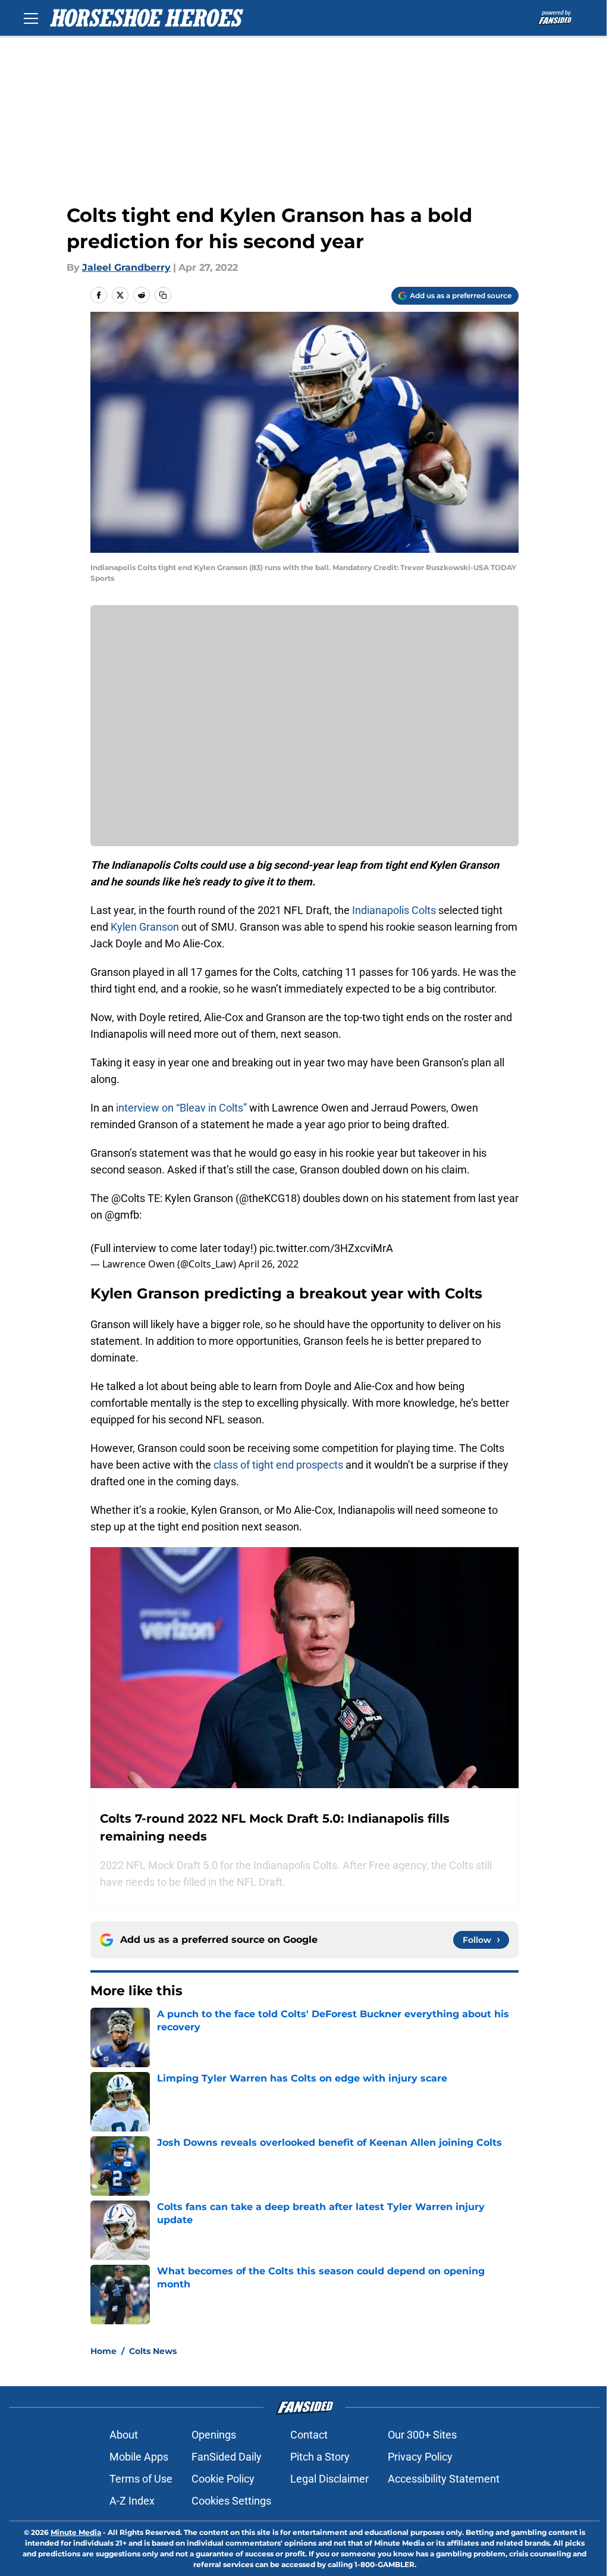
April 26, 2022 (269, 1264)
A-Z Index (132, 2501)
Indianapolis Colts (394, 910)
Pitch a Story (320, 2457)
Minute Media (76, 2532)
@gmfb (122, 1215)
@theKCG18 (268, 1198)
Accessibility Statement (444, 2479)
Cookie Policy (223, 2479)
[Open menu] (31, 18)
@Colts (128, 1198)
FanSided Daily (227, 2457)
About (124, 2435)
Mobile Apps (139, 2457)
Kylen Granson (145, 927)
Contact (309, 2435)
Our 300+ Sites (422, 2435)
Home (103, 2351)
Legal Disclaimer (329, 2479)
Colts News (153, 2351)
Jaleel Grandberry (126, 267)
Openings (214, 2435)
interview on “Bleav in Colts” (181, 1108)
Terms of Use (141, 2479)
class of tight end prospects (278, 1465)
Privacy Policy (420, 2457)
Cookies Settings (231, 2501)
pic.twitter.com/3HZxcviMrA (326, 1248)
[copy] (163, 295)
